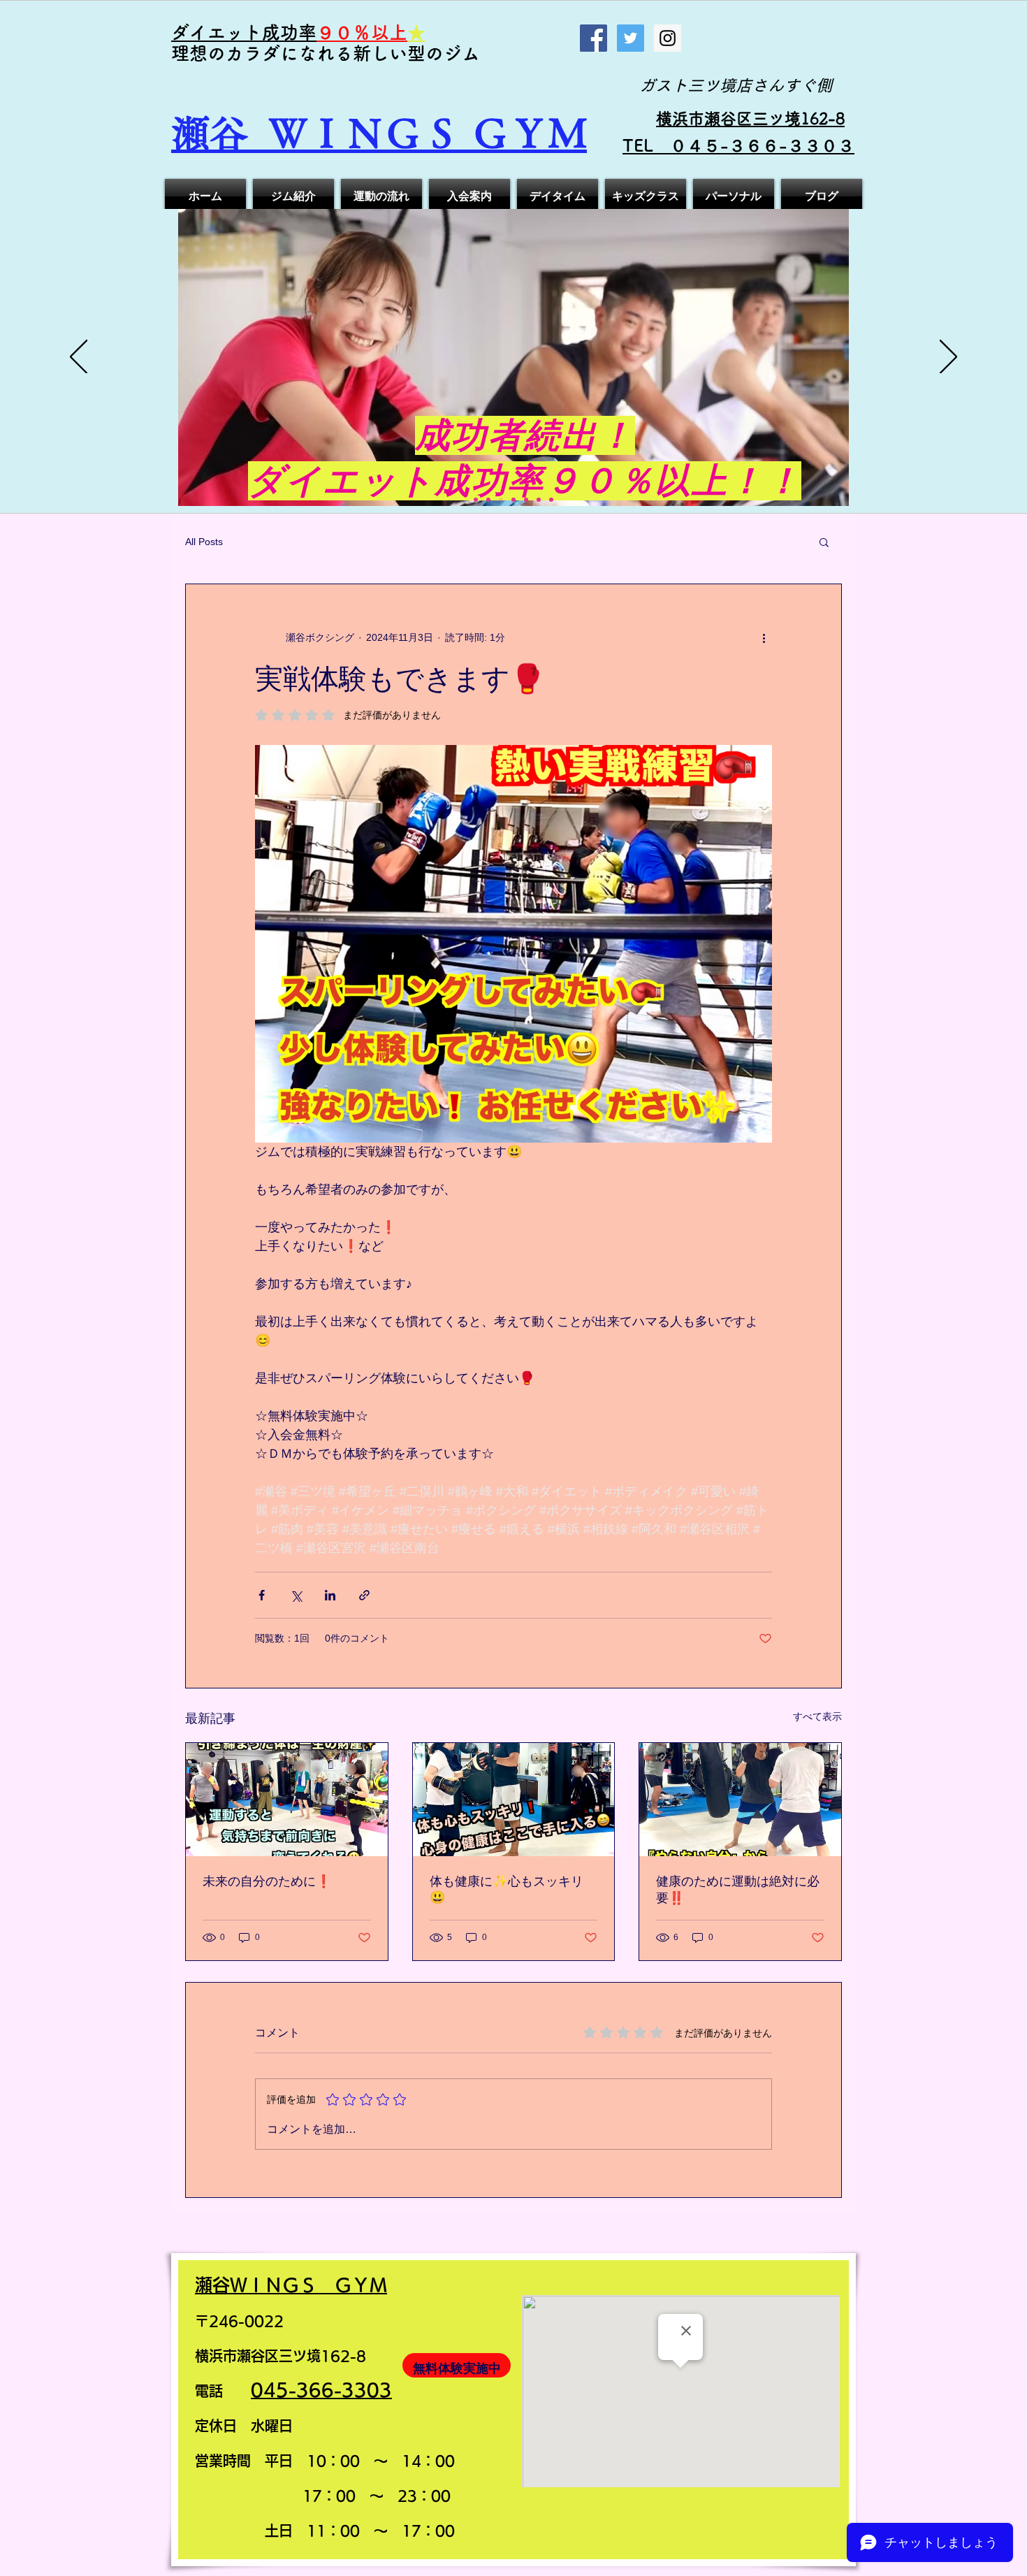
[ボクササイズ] (476, 500)
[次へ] (948, 358)
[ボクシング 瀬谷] (501, 500)
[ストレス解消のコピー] (539, 500)
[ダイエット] (488, 500)
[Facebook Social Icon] (593, 38)
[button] (824, 542)
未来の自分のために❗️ (267, 1881)
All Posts (204, 542)
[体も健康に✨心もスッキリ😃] (514, 1800)
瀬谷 (220, 133)
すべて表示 (817, 1716)
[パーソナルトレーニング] (513, 500)
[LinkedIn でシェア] (330, 1595)
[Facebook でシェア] (262, 1595)
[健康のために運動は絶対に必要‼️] (740, 1800)
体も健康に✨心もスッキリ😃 (507, 1889)
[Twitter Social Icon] (631, 38)
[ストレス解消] (526, 500)
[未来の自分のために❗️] (287, 1800)
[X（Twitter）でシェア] (296, 1595)
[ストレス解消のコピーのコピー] (551, 500)
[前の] (79, 358)
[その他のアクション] (764, 637)
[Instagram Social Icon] (668, 38)
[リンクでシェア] (364, 1595)
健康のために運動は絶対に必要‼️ (738, 1890)
